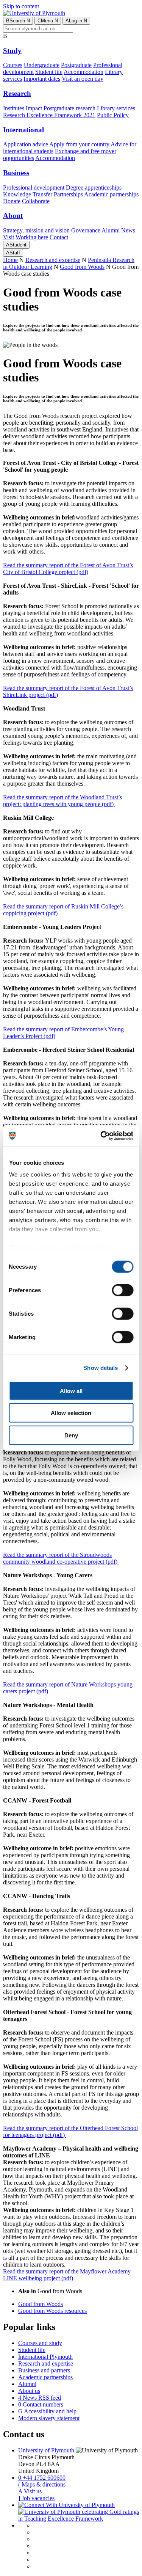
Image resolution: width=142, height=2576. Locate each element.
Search (18, 21)
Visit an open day (83, 79)
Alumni (111, 230)
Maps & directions (42, 2484)
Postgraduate (76, 65)
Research (17, 93)
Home (10, 260)
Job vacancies (36, 2498)
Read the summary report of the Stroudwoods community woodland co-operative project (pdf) (61, 1558)
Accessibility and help (47, 2411)
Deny (71, 1435)
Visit (9, 237)
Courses (13, 65)
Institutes (14, 108)
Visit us (30, 2491)
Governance (86, 230)
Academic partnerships (111, 194)
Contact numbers (41, 2404)
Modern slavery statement (49, 2418)
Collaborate (36, 201)
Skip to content (21, 6)
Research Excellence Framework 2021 (49, 115)
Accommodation (83, 72)
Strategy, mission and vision (36, 230)
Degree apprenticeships (94, 187)
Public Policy (113, 115)
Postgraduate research (69, 108)
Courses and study (40, 2343)
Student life (49, 72)
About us (29, 2391)
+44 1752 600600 (42, 2478)
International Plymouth (45, 2357)
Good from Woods (82, 267)
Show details (101, 1368)
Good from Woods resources (52, 2311)
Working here (32, 237)
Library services (116, 108)
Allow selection (71, 1413)
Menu (48, 21)
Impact (34, 108)
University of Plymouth (46, 2450)
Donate (12, 201)
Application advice (26, 144)
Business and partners (44, 2370)
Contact (59, 237)
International (23, 130)
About (13, 216)
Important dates (42, 79)
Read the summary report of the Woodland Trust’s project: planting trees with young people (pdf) (62, 801)
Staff (13, 253)
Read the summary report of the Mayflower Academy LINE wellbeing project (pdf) (67, 2275)
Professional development (34, 187)
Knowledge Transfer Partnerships (43, 194)
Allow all (71, 1391)
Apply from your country (79, 144)
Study (12, 51)
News (128, 230)
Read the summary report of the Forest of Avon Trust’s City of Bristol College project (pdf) (68, 569)
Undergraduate (42, 65)
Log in (76, 21)
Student (16, 245)
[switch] (122, 1290)
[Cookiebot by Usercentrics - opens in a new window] (101, 1136)
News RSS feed (40, 2398)
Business (16, 173)
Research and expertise (53, 260)
